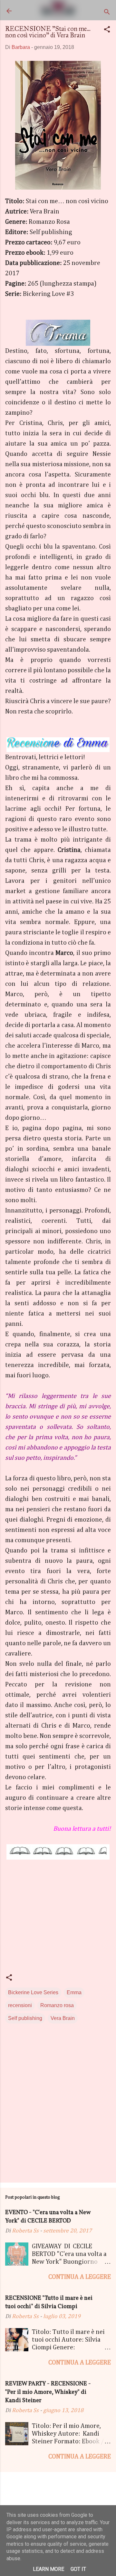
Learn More (48, 2569)
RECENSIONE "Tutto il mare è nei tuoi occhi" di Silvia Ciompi (49, 2302)
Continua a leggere (80, 2277)
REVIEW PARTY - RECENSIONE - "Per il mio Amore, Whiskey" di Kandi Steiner (48, 2392)
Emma (74, 1992)
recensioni (20, 2005)
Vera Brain (63, 2018)
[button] (107, 30)
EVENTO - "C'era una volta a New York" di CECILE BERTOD (48, 2217)
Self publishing (25, 2018)
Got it (78, 2569)
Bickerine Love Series (33, 1992)
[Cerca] (107, 13)
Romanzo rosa (57, 2005)
